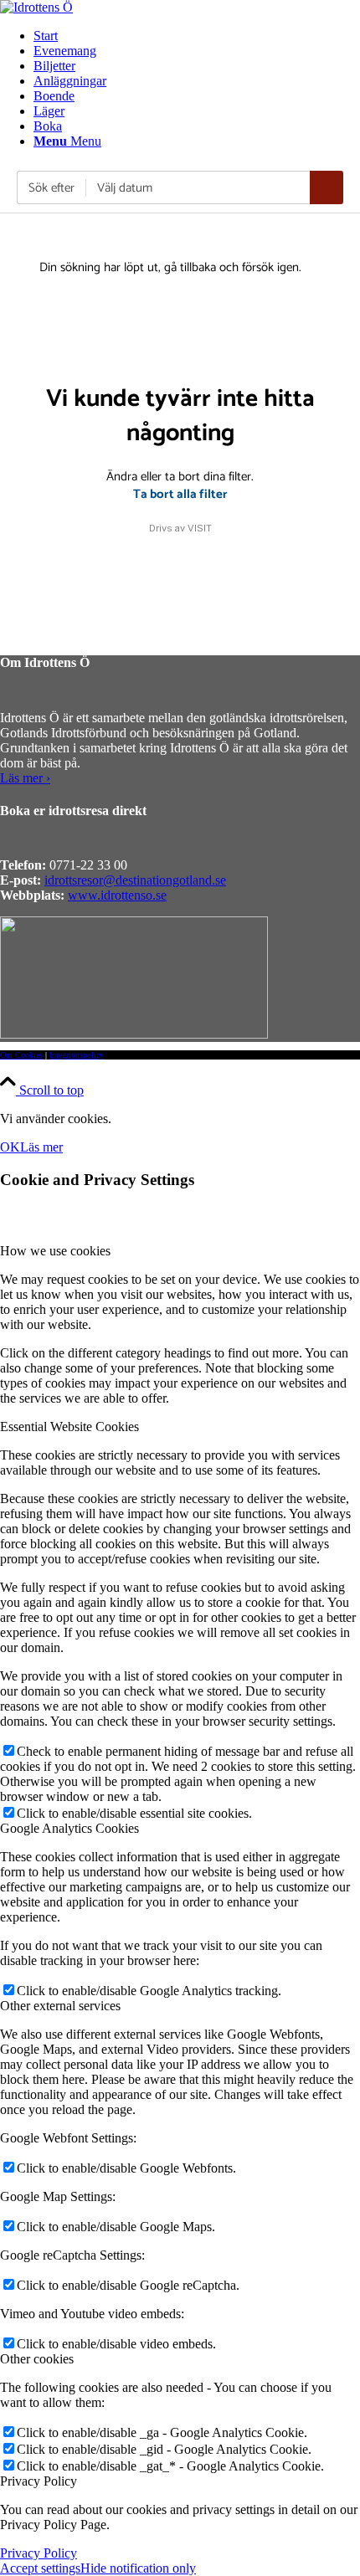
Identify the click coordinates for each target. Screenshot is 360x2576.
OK (10, 1147)
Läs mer (41, 1147)
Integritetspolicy (77, 1055)
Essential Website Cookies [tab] (69, 1427)
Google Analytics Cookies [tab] (69, 1828)
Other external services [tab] (60, 2006)
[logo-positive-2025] (36, 7)
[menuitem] (197, 36)
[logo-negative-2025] (134, 1034)
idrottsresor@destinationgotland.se (135, 880)
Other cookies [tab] (37, 2359)
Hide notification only (138, 2568)
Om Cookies (21, 1055)
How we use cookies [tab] (55, 1251)
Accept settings (40, 2568)
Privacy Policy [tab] (39, 2481)
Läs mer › (25, 778)
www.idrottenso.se (117, 895)
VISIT (200, 528)
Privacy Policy (39, 2553)
